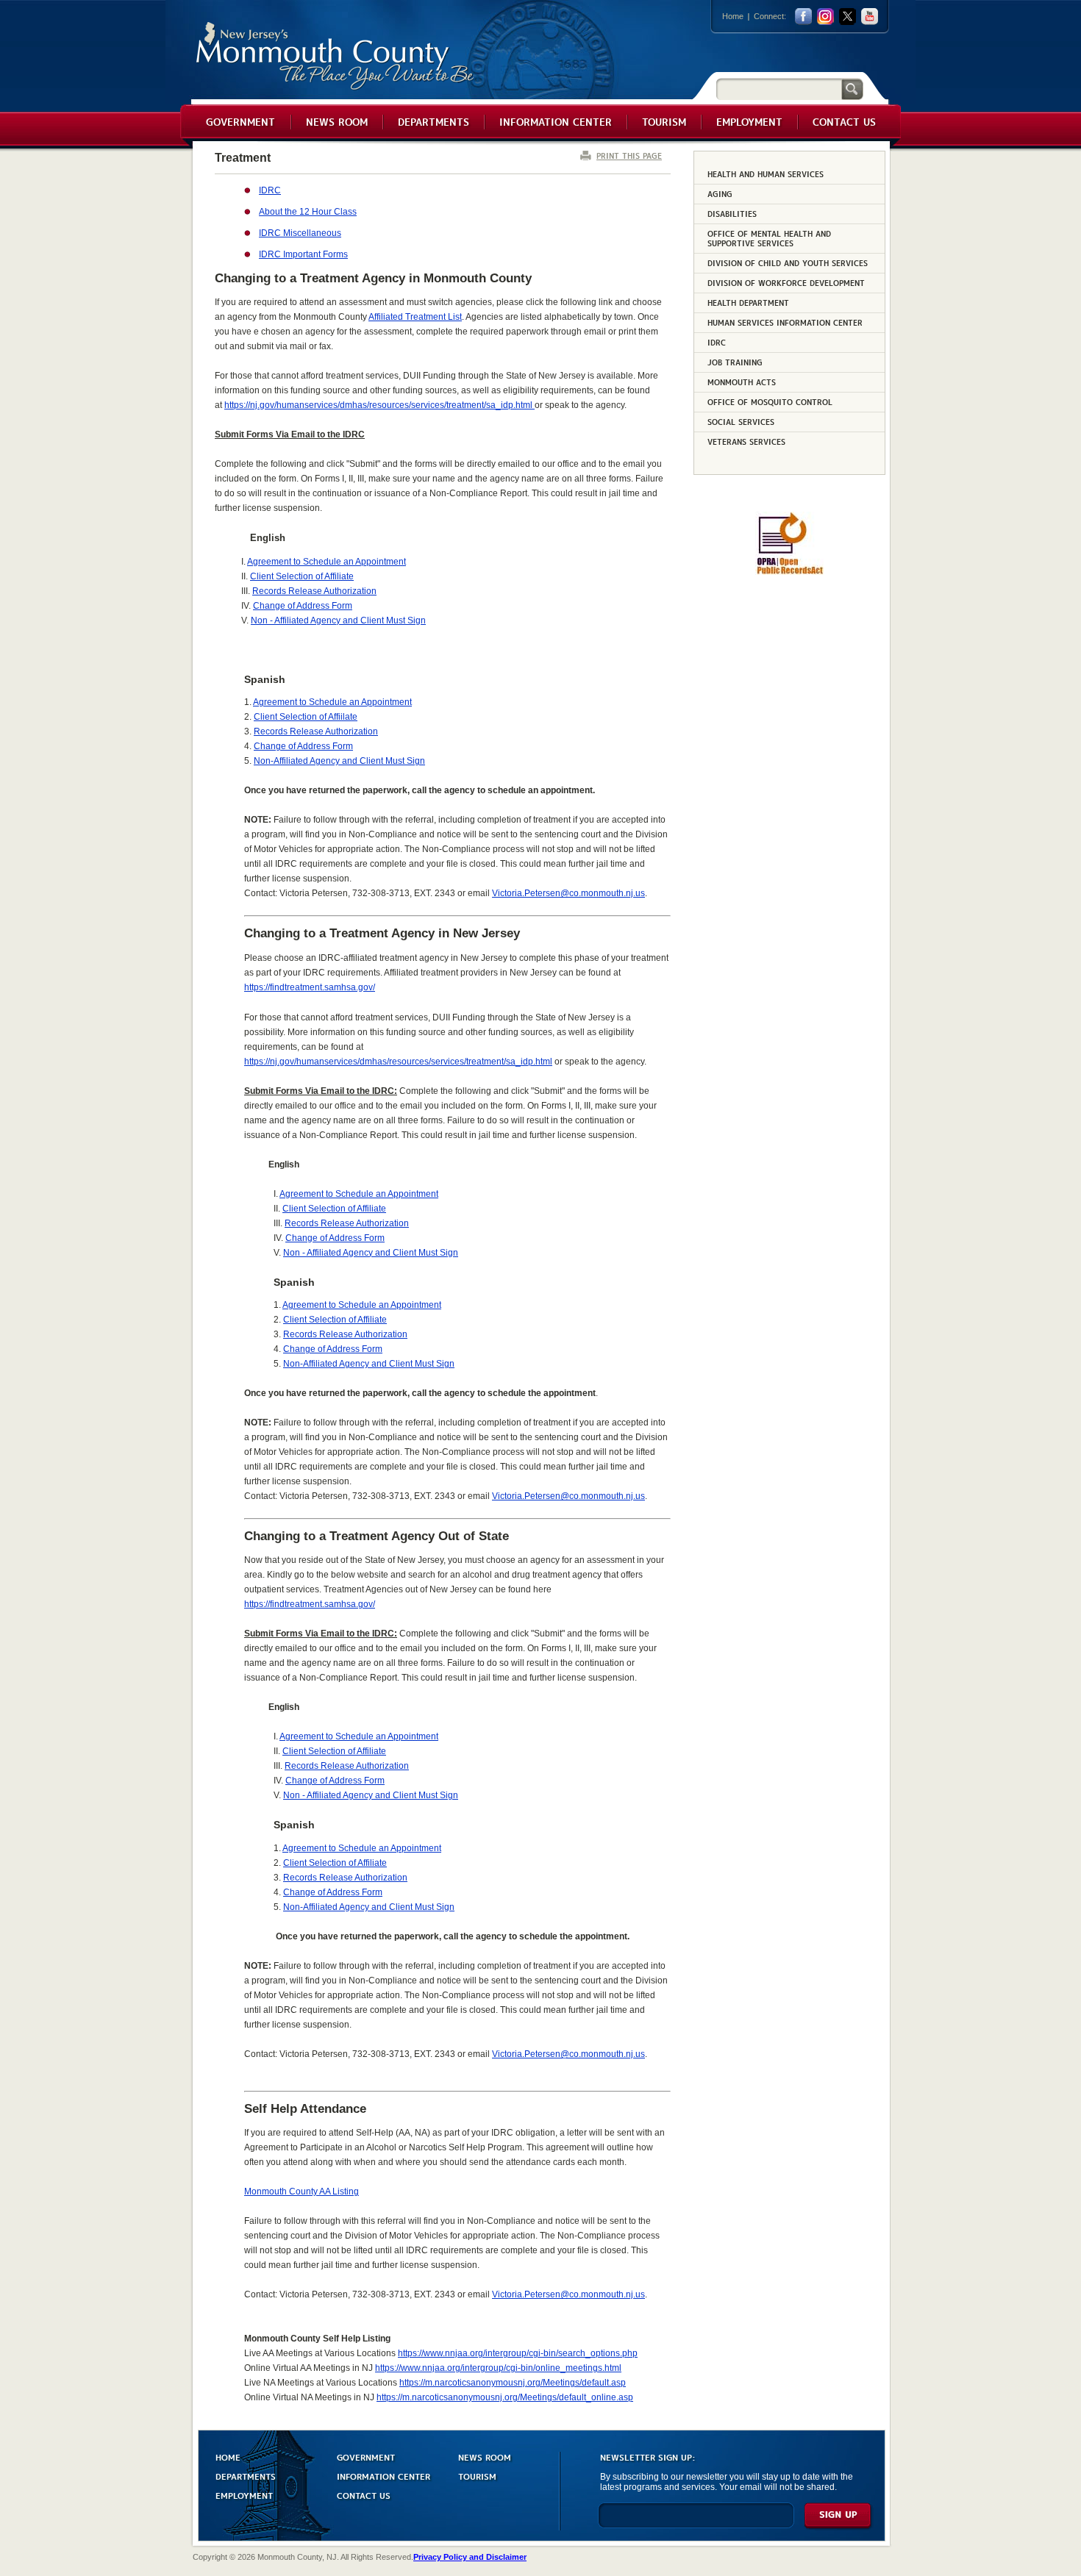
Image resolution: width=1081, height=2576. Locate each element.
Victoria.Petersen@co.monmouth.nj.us (568, 893)
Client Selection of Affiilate (306, 717)
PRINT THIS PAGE (629, 155)
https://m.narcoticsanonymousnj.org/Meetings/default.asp (513, 2383)
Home (733, 16)
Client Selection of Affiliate (302, 576)
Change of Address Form (303, 606)
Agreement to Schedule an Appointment (327, 562)
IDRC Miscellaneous (300, 233)
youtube (870, 17)
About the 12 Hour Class (308, 212)
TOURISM (477, 2476)
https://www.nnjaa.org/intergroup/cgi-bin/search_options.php (518, 2353)
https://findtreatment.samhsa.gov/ (310, 1604)
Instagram (825, 17)
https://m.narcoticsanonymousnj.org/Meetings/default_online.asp (505, 2397)
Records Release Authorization (314, 591)
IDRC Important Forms (303, 254)
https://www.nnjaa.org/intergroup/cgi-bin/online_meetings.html (498, 2368)
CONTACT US (364, 2495)
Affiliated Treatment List (415, 317)
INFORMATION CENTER (383, 2476)
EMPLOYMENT (244, 2495)
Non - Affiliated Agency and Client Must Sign (338, 620)
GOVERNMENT (366, 2457)
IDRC (270, 190)
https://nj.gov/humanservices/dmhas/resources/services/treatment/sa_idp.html (379, 405)
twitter (848, 17)
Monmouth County (336, 56)
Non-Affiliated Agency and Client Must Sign (339, 761)
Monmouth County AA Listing (302, 2192)
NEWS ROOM (485, 2457)
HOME (228, 2457)
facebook (803, 17)
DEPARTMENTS (246, 2476)
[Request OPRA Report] (789, 572)
